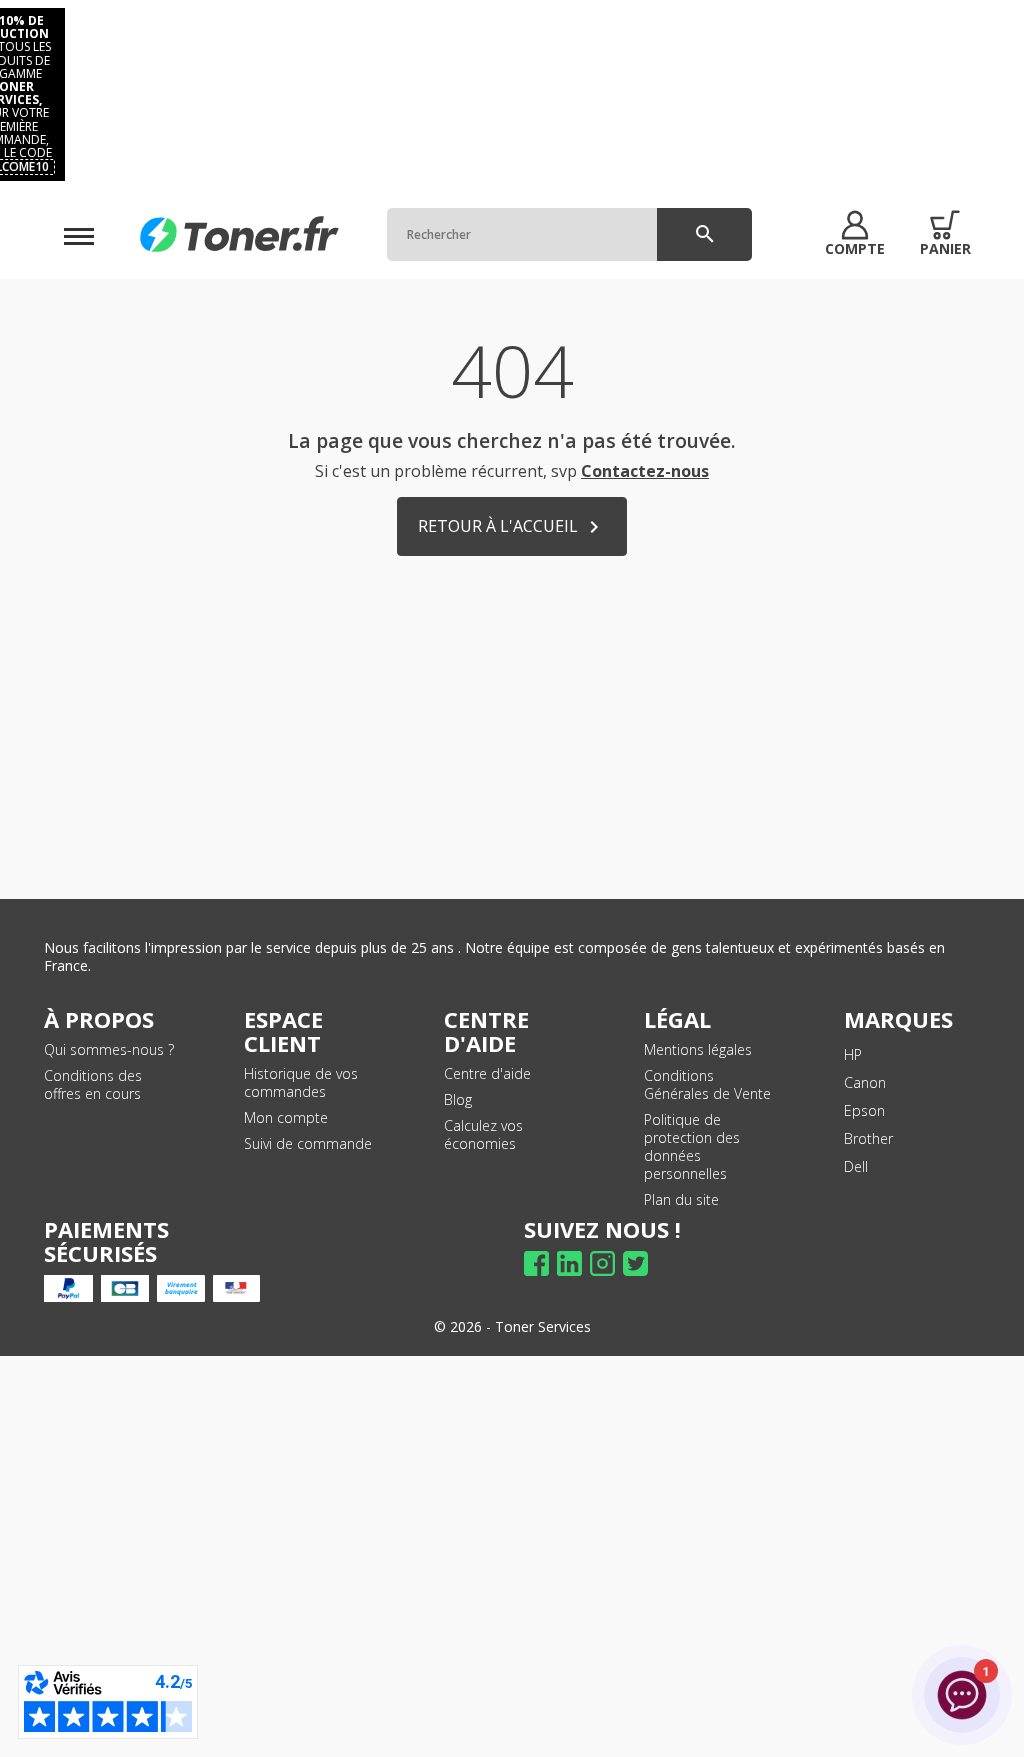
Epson (864, 1110)
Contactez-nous (645, 471)
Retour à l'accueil (512, 527)
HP (853, 1054)
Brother (868, 1138)
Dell (856, 1166)
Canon (865, 1082)
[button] (855, 234)
